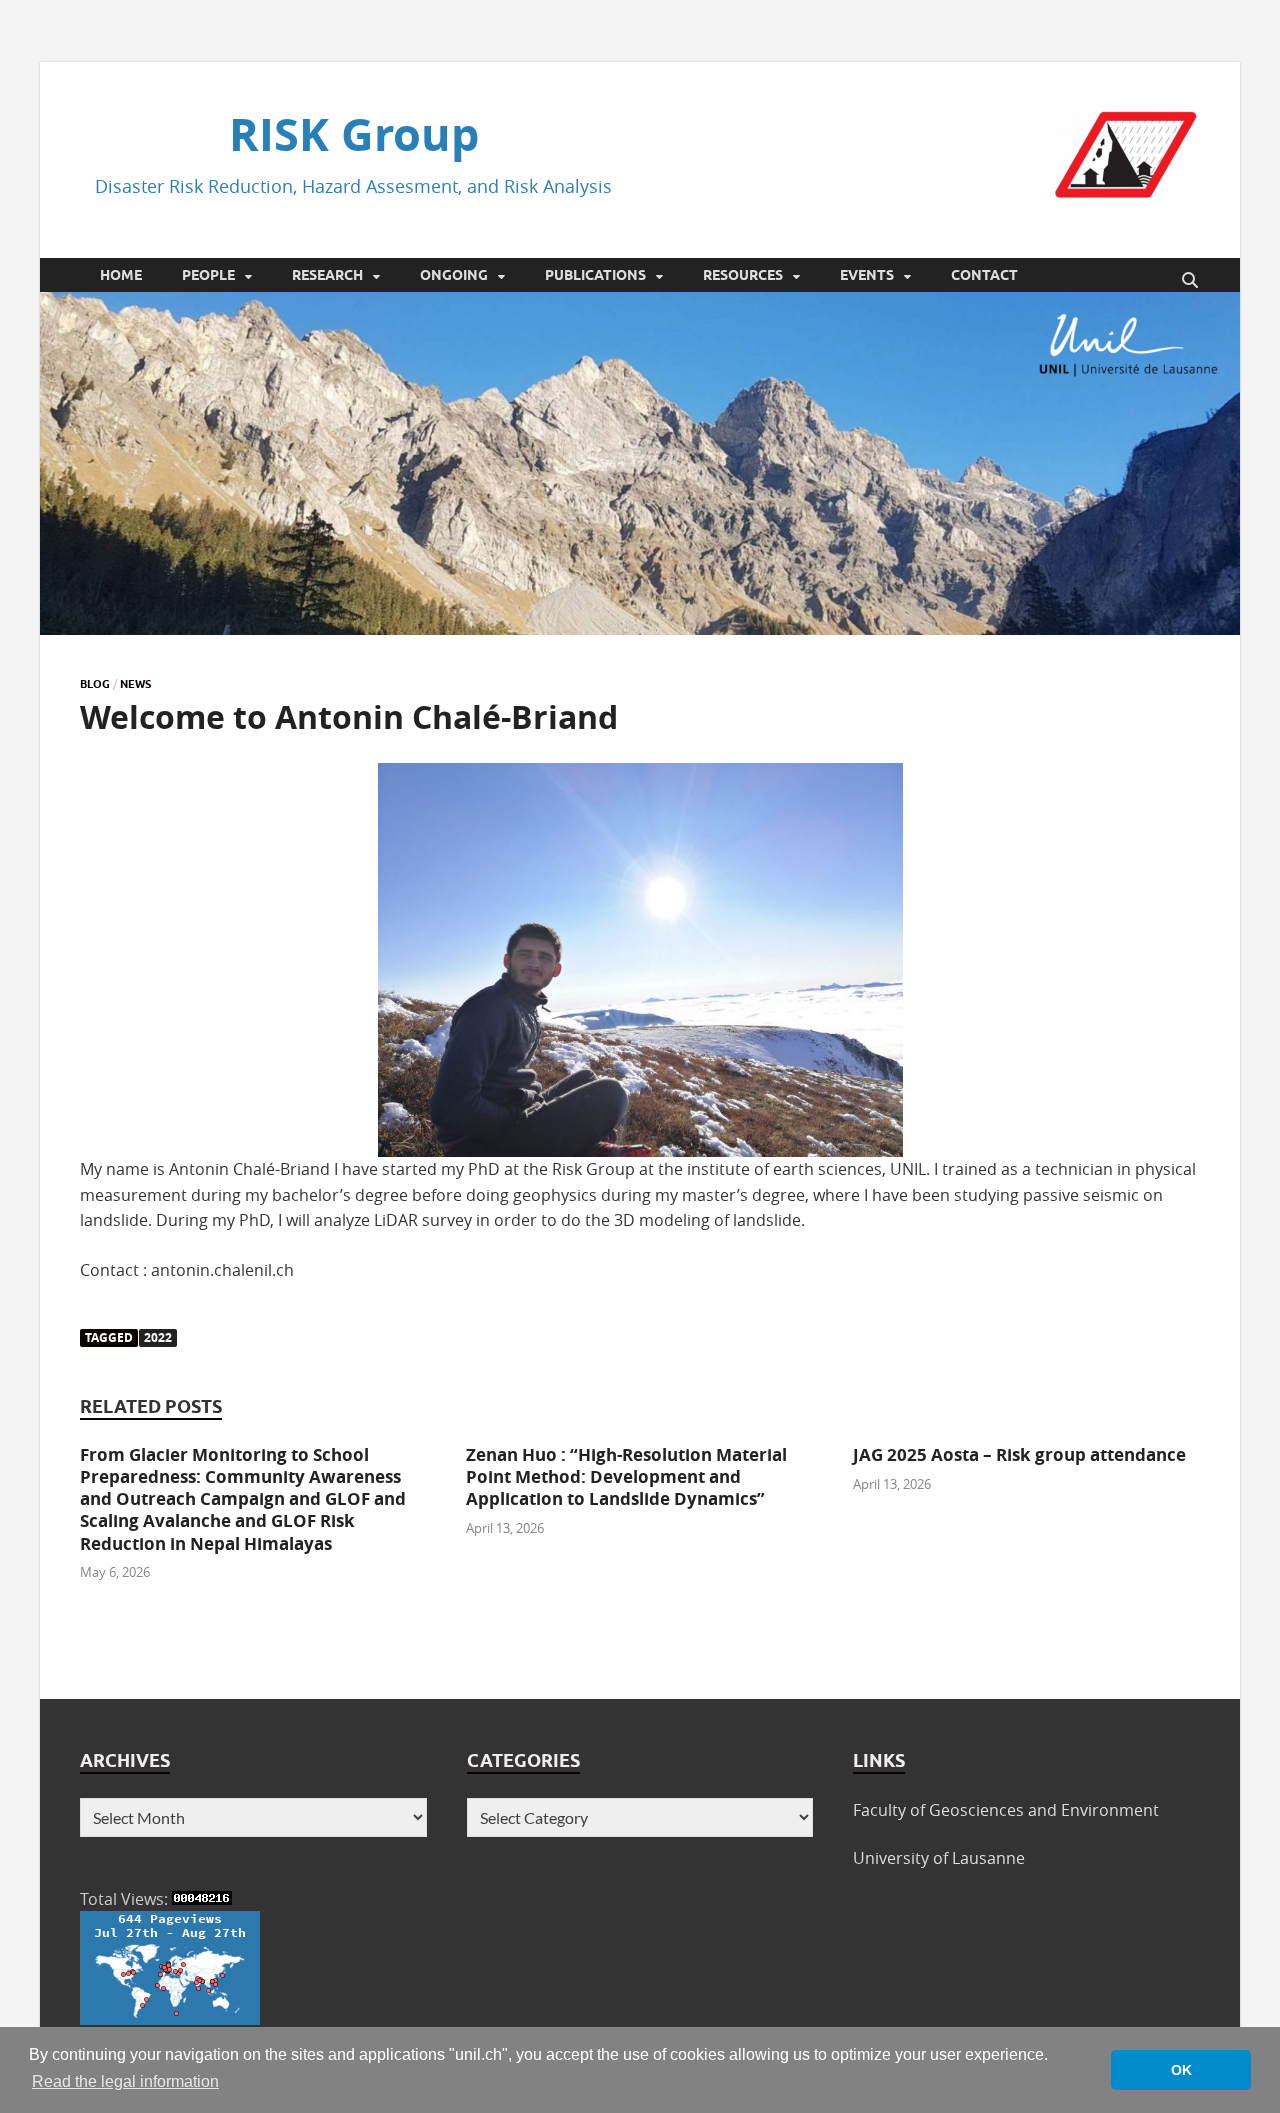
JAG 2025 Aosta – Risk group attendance (1019, 1454)
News (135, 684)
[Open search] (1190, 281)
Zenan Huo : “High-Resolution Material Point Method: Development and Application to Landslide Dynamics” (626, 1476)
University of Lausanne (939, 1858)
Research (327, 275)
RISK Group (354, 134)
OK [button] (1181, 2070)
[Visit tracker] (170, 2019)
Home (121, 275)
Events (867, 275)
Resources (743, 275)
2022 (158, 1337)
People (208, 275)
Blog (95, 684)
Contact (984, 275)
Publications (595, 275)
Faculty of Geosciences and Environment (1006, 1810)
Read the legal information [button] (125, 2081)
